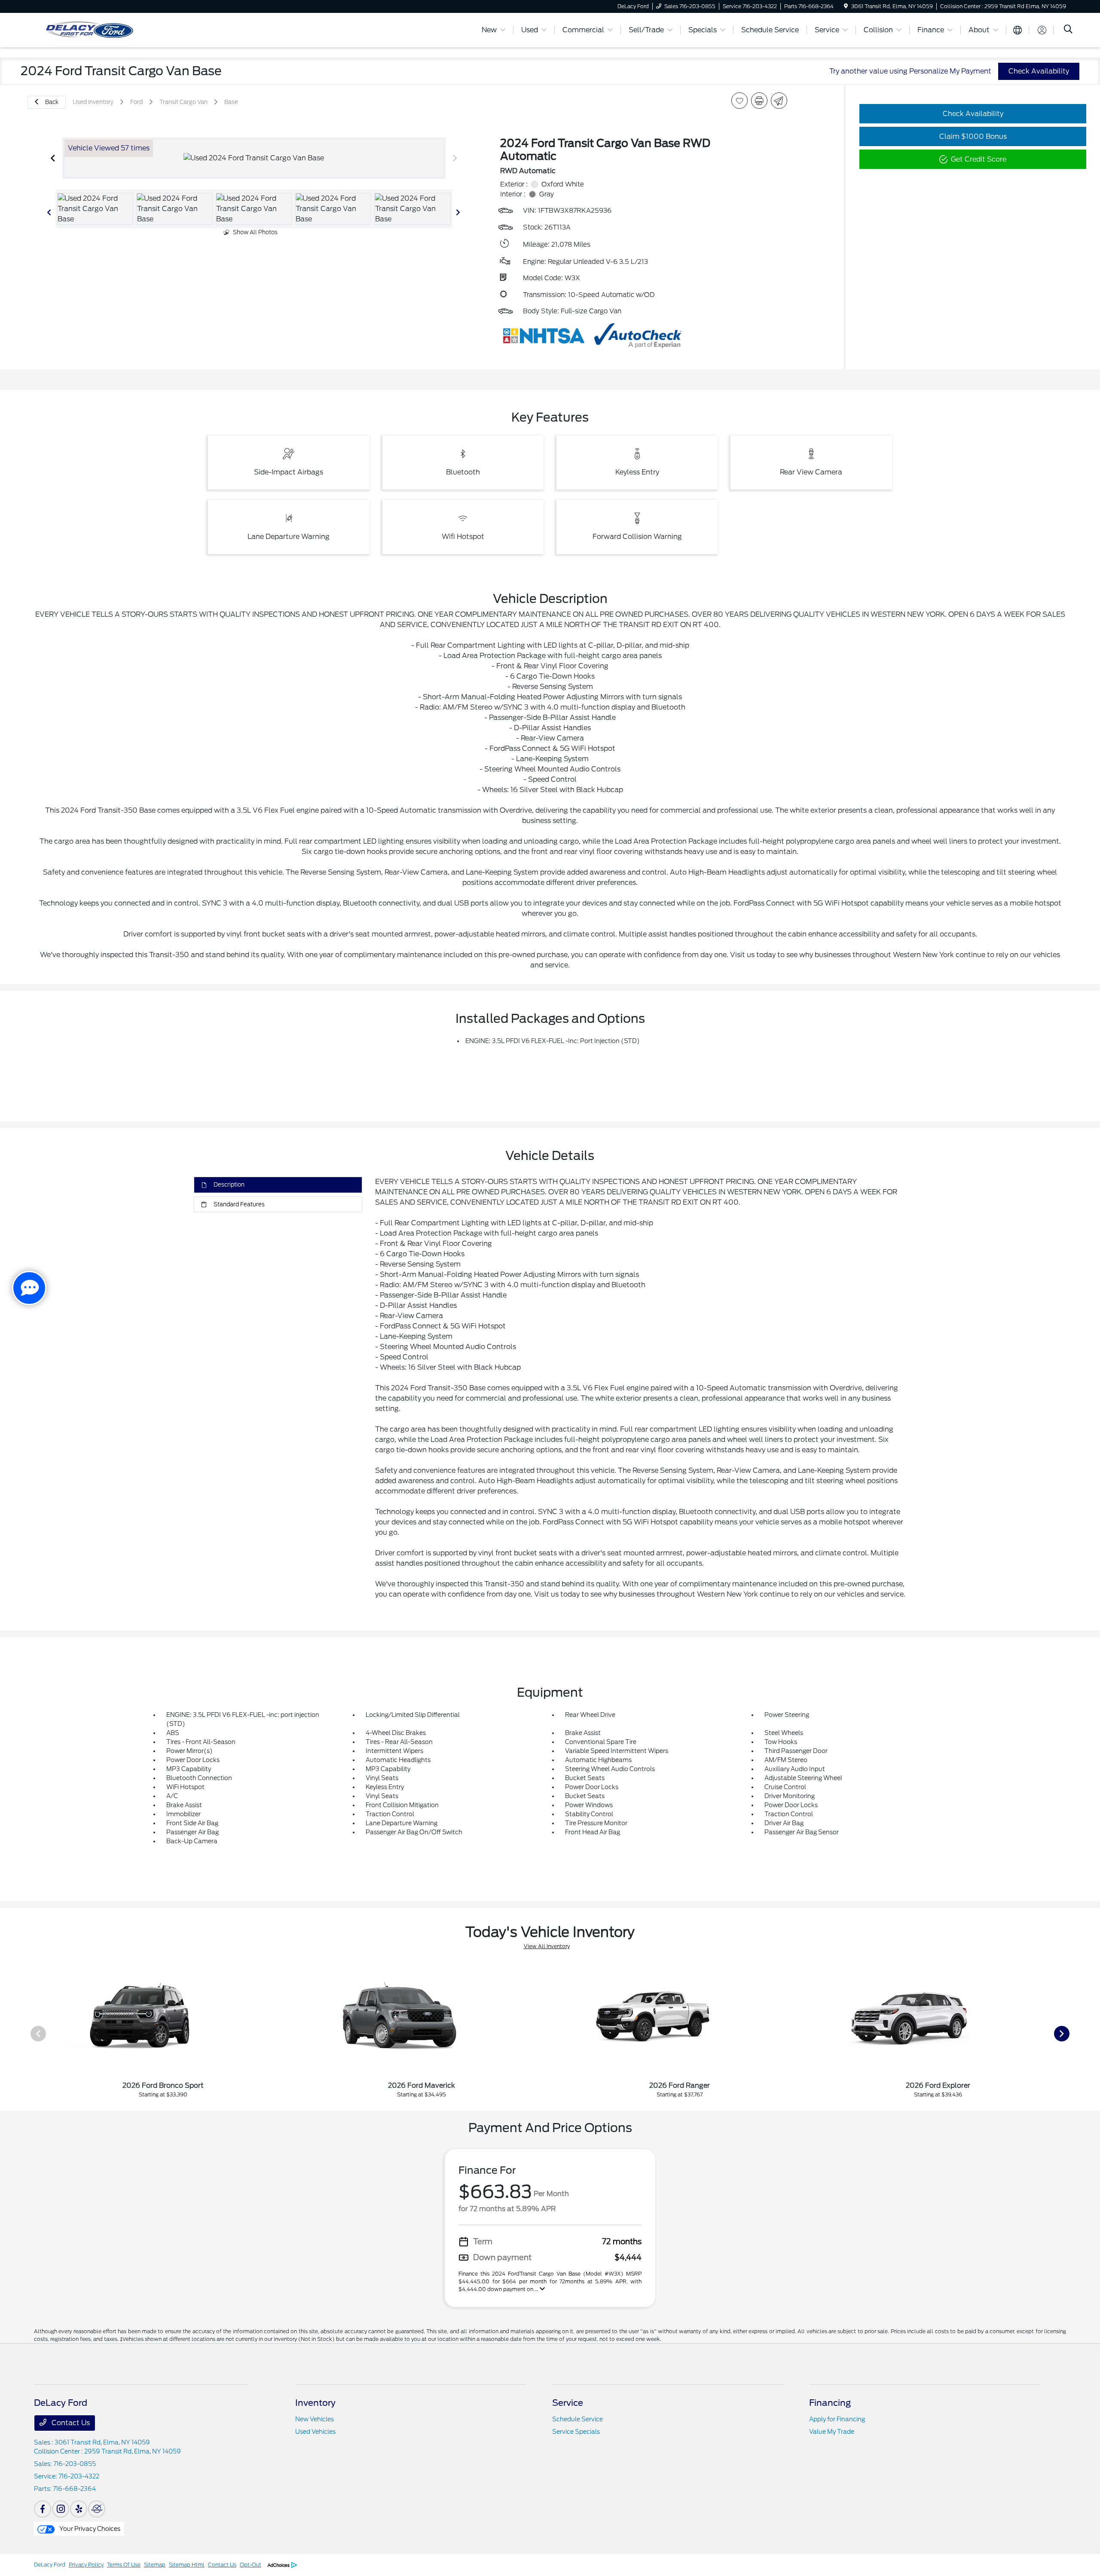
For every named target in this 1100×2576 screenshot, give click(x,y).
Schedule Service (577, 2419)
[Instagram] (61, 2509)
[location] (846, 6)
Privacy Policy (86, 2565)
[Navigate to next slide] (455, 158)
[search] (1068, 30)
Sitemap (155, 2565)
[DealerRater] (97, 2509)
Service (568, 2403)
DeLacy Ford (50, 2565)
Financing (830, 2403)
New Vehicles (315, 2419)
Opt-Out (251, 2565)
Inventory (315, 2403)
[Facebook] (43, 2509)
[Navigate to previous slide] (53, 158)
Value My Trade (832, 2432)
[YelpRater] (79, 2509)
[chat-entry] (29, 1288)
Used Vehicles (315, 2432)
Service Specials (576, 2432)
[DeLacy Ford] (126, 29)
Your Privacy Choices (89, 2529)
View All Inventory (547, 1946)
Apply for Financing (837, 2419)
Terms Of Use (124, 2565)
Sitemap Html (187, 2565)
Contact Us (70, 2423)
